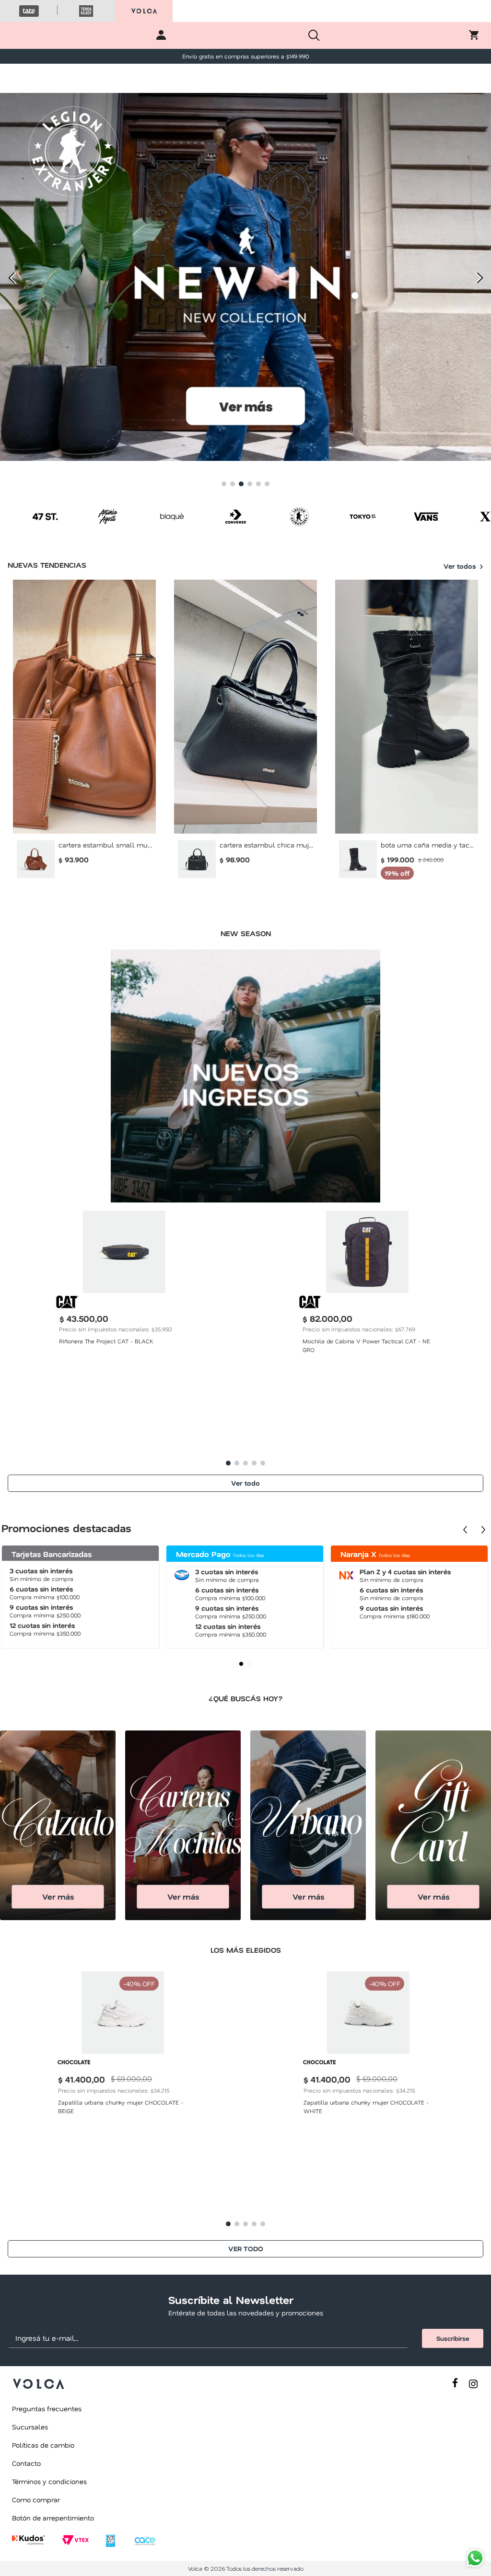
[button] (224, 484)
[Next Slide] (480, 278)
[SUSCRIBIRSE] (453, 2338)
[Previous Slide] (11, 278)
